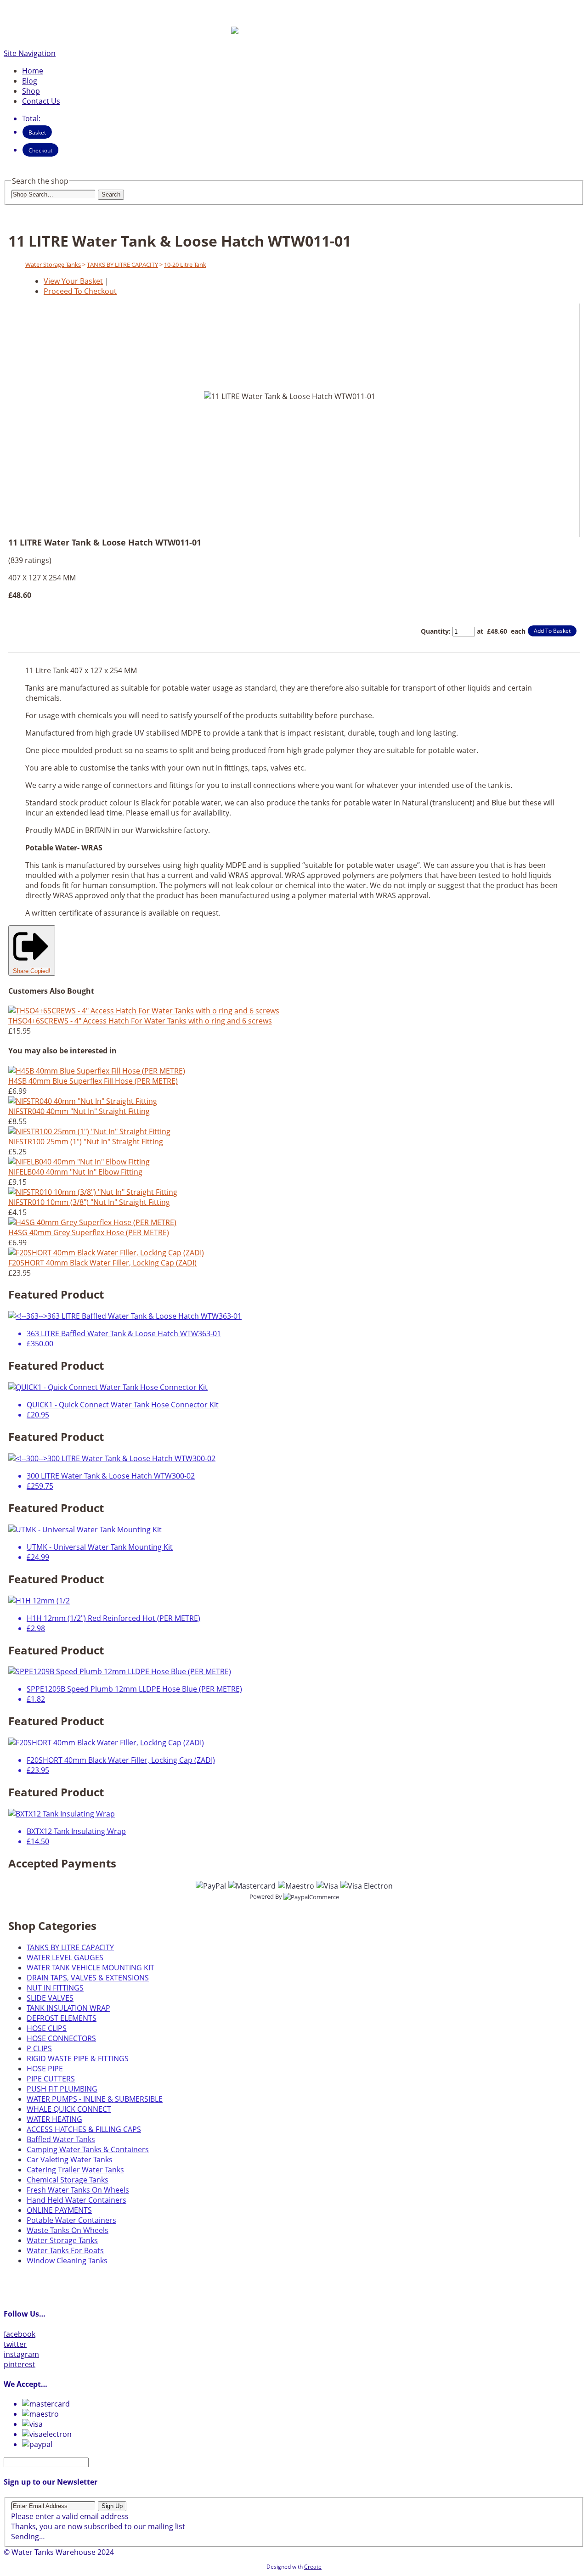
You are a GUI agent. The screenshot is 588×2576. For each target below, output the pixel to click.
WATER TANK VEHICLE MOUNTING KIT (90, 1968)
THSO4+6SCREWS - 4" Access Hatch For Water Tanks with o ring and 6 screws (140, 1021)
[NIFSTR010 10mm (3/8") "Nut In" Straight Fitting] (93, 1192)
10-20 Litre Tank (185, 264)
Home (33, 71)
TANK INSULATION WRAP (68, 2008)
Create (313, 2567)
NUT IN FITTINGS (55, 1988)
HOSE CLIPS (47, 2028)
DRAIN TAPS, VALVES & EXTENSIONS (88, 1978)
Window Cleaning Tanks (67, 2261)
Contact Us (41, 101)
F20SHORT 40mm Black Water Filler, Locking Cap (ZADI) (102, 1263)
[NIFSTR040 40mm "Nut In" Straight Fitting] (83, 1101)
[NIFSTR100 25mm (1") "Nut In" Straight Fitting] (89, 1131)
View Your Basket (73, 281)
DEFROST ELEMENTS (62, 2018)
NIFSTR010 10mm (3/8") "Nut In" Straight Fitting (89, 1202)
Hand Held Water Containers (76, 2200)
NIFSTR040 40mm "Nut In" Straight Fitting (79, 1111)
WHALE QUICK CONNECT (69, 2109)
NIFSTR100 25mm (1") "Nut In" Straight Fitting (86, 1142)
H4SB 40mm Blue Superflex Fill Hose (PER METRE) (93, 1081)
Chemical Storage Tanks (68, 2180)
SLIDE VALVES (50, 1998)
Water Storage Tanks (53, 264)
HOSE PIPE (45, 2069)
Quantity (435, 631)
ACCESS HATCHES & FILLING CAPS (84, 2129)
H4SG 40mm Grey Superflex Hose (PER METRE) (89, 1232)
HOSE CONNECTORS (61, 2038)
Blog (30, 81)
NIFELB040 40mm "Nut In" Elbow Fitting (75, 1172)
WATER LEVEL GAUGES (65, 1957)
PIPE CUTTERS (51, 2079)
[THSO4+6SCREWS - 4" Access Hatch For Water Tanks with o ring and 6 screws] (144, 1011)
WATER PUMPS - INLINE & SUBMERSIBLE (95, 2099)
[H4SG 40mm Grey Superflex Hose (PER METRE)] (92, 1222)
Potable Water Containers (71, 2220)
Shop (31, 91)
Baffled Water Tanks (61, 2139)
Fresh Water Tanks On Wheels (78, 2190)
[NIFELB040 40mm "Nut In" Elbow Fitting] (79, 1162)
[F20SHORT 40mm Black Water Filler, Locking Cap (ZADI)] (106, 1253)
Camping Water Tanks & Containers (88, 2149)
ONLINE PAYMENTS (59, 2210)
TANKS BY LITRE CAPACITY (122, 264)
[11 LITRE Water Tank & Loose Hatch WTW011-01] (273, 517)
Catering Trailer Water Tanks (75, 2170)
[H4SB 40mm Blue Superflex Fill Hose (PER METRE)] (97, 1071)
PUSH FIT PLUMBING (62, 2089)
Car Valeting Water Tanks (70, 2160)
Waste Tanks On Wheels (68, 2230)
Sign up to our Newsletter (51, 2482)
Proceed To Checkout (80, 291)
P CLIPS (39, 2048)
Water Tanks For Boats (65, 2250)
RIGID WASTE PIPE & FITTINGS (78, 2059)
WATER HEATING (54, 2119)
